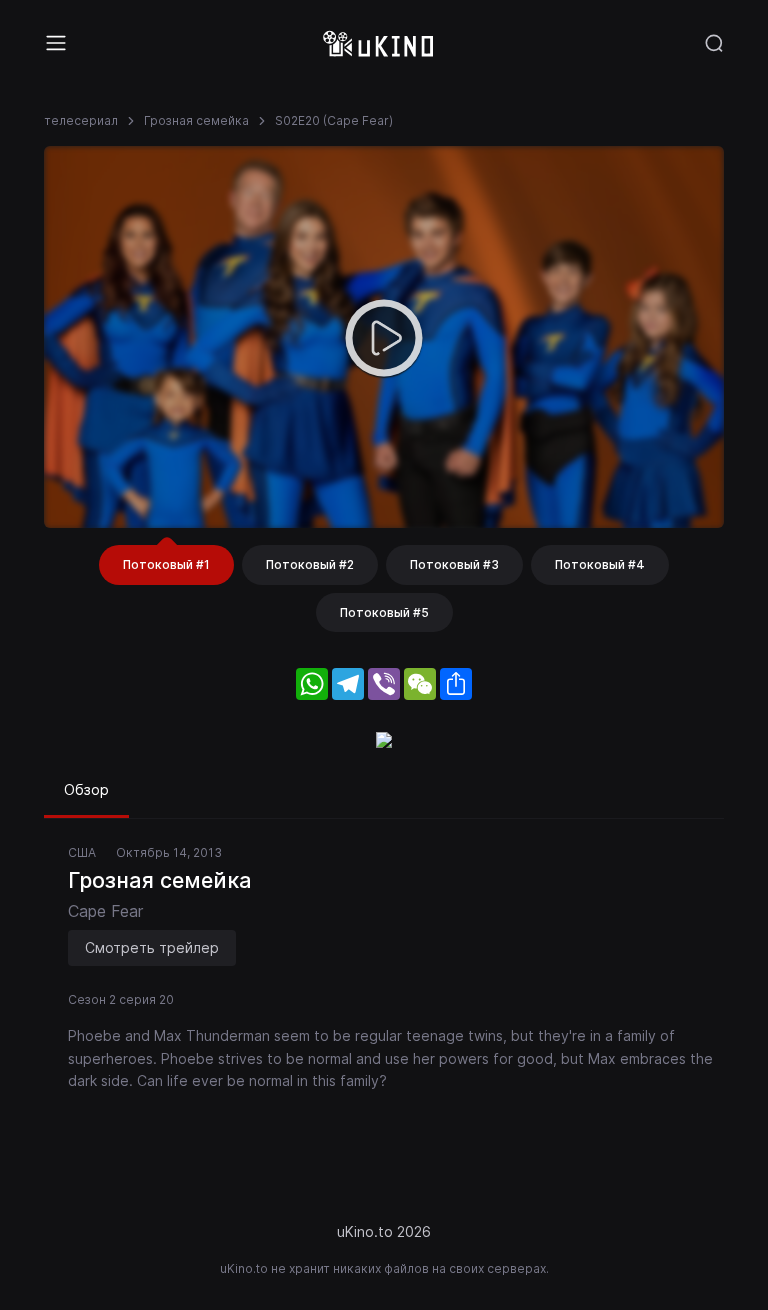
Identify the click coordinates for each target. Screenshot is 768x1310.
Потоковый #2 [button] (310, 564)
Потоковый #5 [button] (384, 612)
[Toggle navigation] (56, 43)
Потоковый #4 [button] (600, 564)
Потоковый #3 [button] (454, 564)
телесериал (81, 120)
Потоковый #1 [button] (166, 564)
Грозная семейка (196, 120)
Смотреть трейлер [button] (152, 947)
